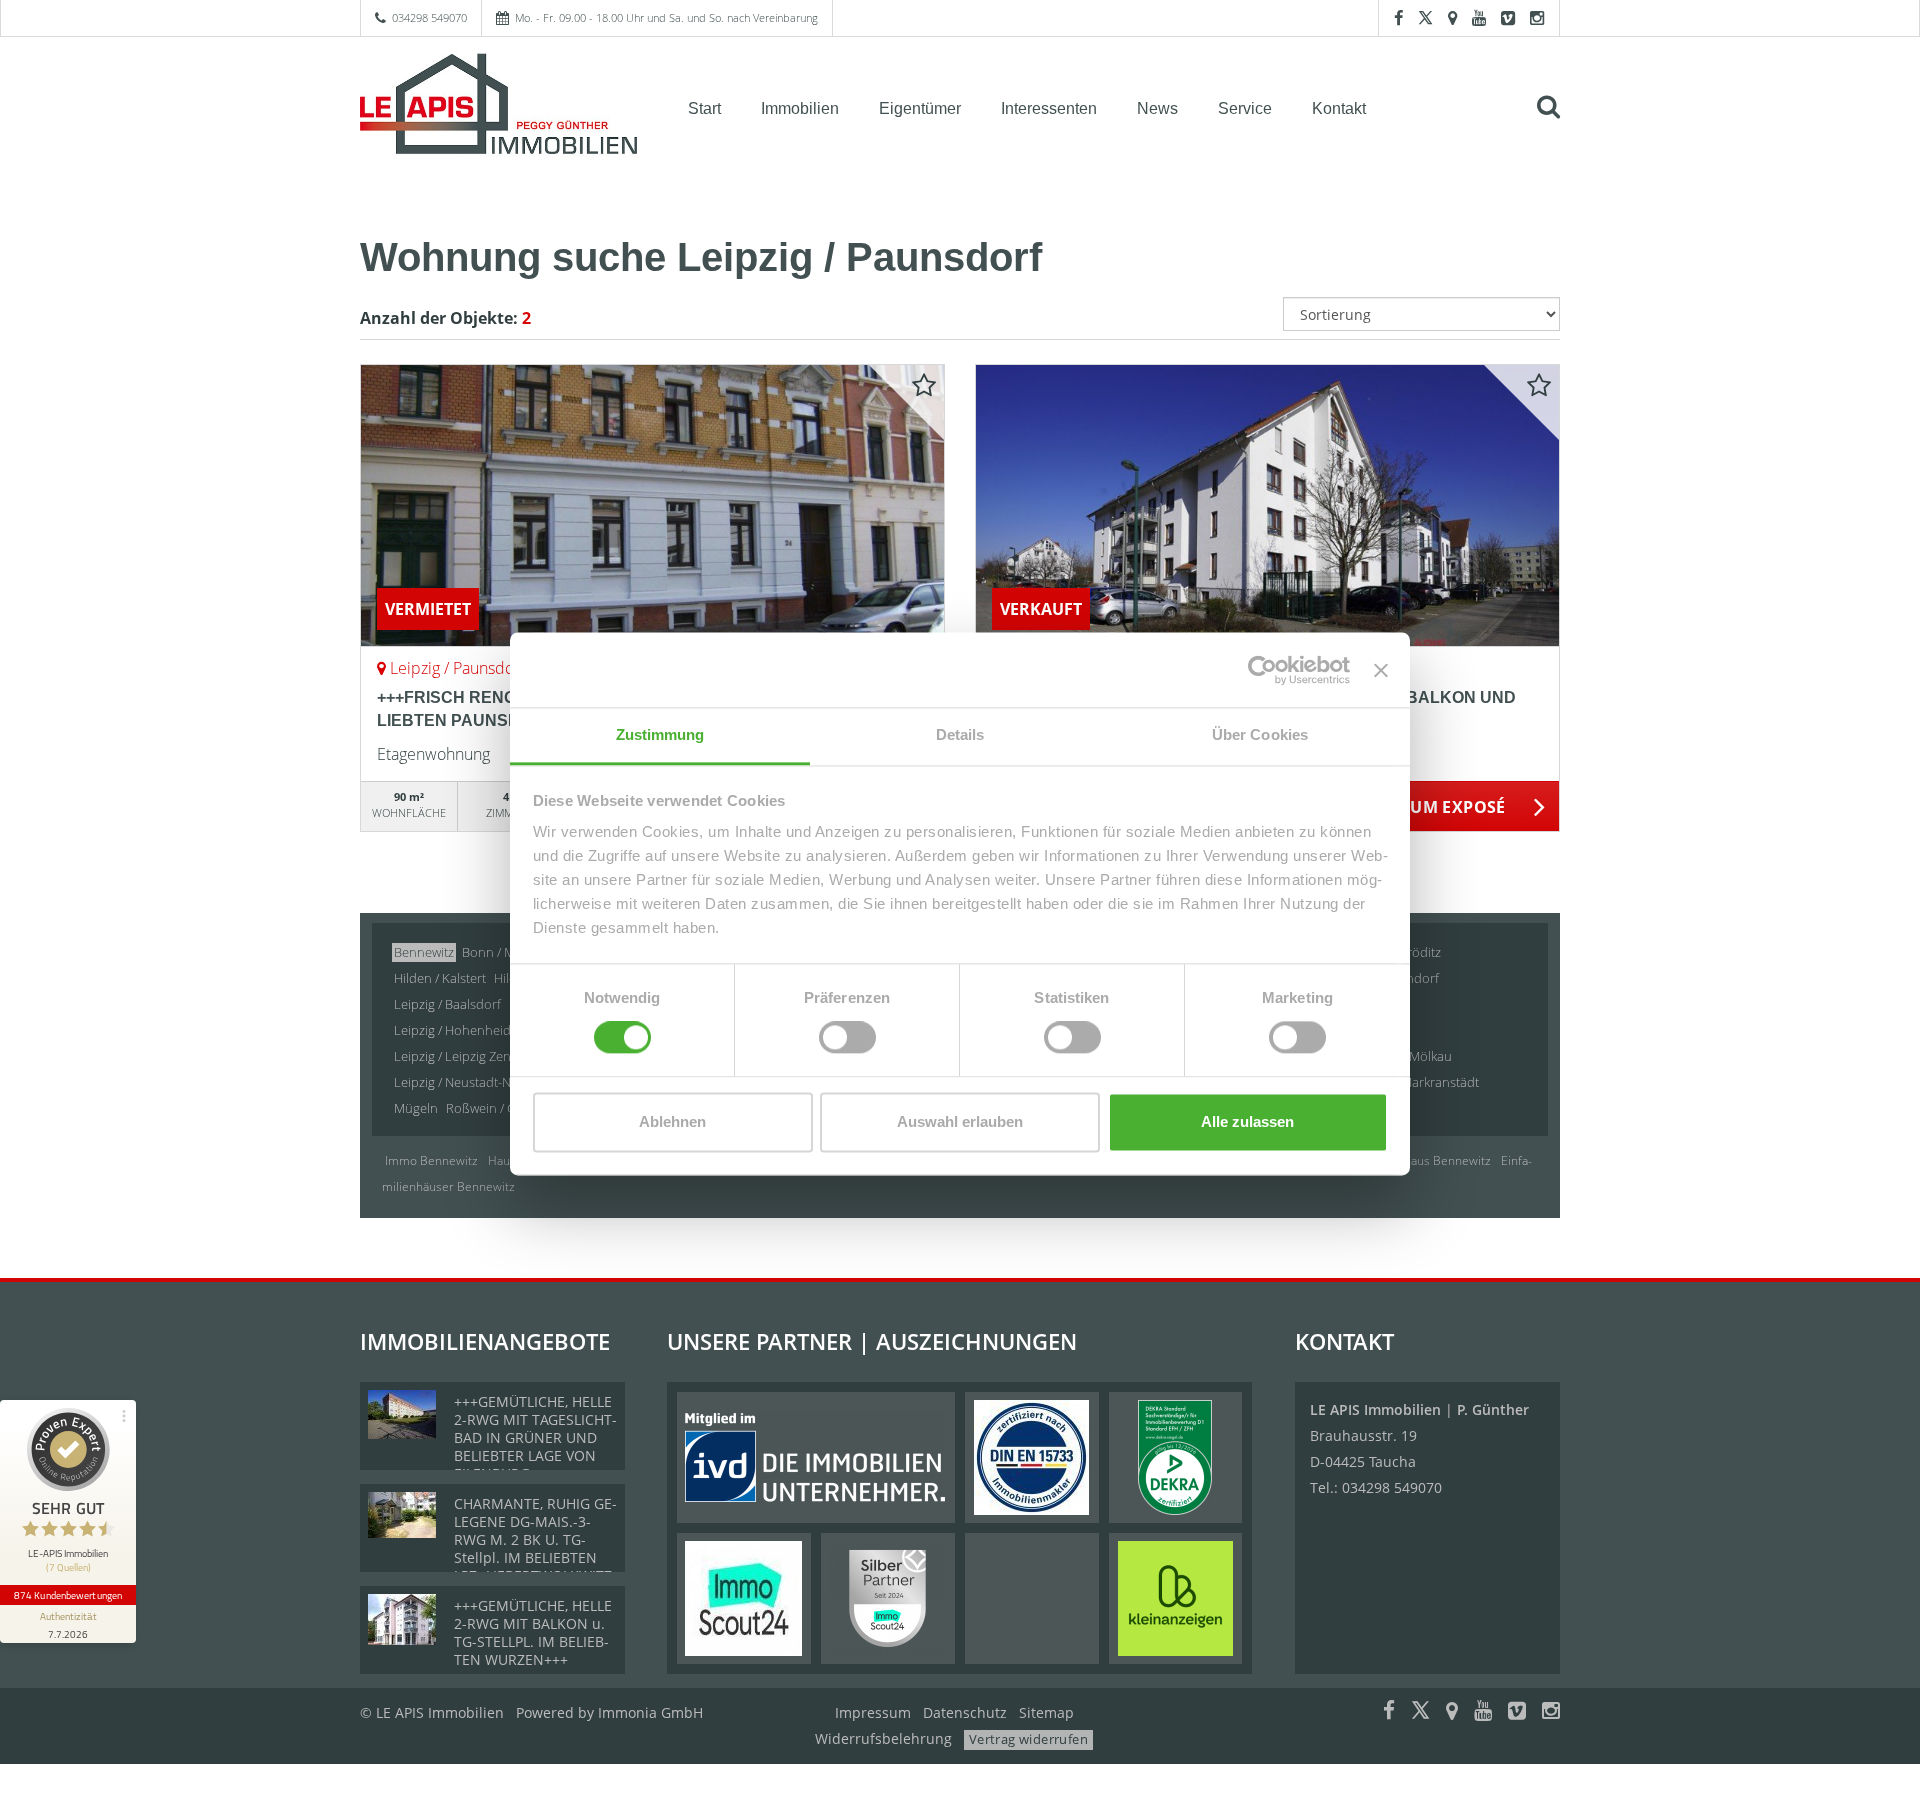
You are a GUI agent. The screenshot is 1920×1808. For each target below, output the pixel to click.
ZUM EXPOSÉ (1453, 807)
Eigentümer (920, 108)
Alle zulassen (1247, 1121)
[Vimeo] (1508, 17)
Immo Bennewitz (431, 1160)
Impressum (873, 1712)
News (1157, 108)
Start (704, 108)
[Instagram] (1537, 17)
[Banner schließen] (1381, 670)
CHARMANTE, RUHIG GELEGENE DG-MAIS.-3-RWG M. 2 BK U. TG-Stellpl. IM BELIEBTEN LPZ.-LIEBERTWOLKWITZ (535, 1539)
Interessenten (1049, 108)
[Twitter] (1425, 17)
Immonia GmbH (650, 1712)
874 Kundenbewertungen (68, 1595)
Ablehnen (672, 1121)
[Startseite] (499, 107)
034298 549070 (429, 17)
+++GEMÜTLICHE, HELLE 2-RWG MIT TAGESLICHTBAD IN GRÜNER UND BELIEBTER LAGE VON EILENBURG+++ (535, 1437)
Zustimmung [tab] (660, 734)
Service (1245, 108)
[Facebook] (1398, 17)
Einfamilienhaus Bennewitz (1417, 1160)
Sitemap (1046, 1712)
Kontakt (1339, 108)
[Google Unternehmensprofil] (1452, 17)
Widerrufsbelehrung (883, 1738)
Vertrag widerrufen (1028, 1739)
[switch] (847, 1038)
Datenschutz (965, 1712)
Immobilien (800, 108)
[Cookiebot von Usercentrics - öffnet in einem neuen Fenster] (1262, 670)
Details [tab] (960, 734)
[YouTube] (1479, 17)
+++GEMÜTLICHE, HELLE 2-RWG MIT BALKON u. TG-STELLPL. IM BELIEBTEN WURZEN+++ (533, 1632)
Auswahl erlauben (960, 1121)
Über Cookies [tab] (1260, 734)
